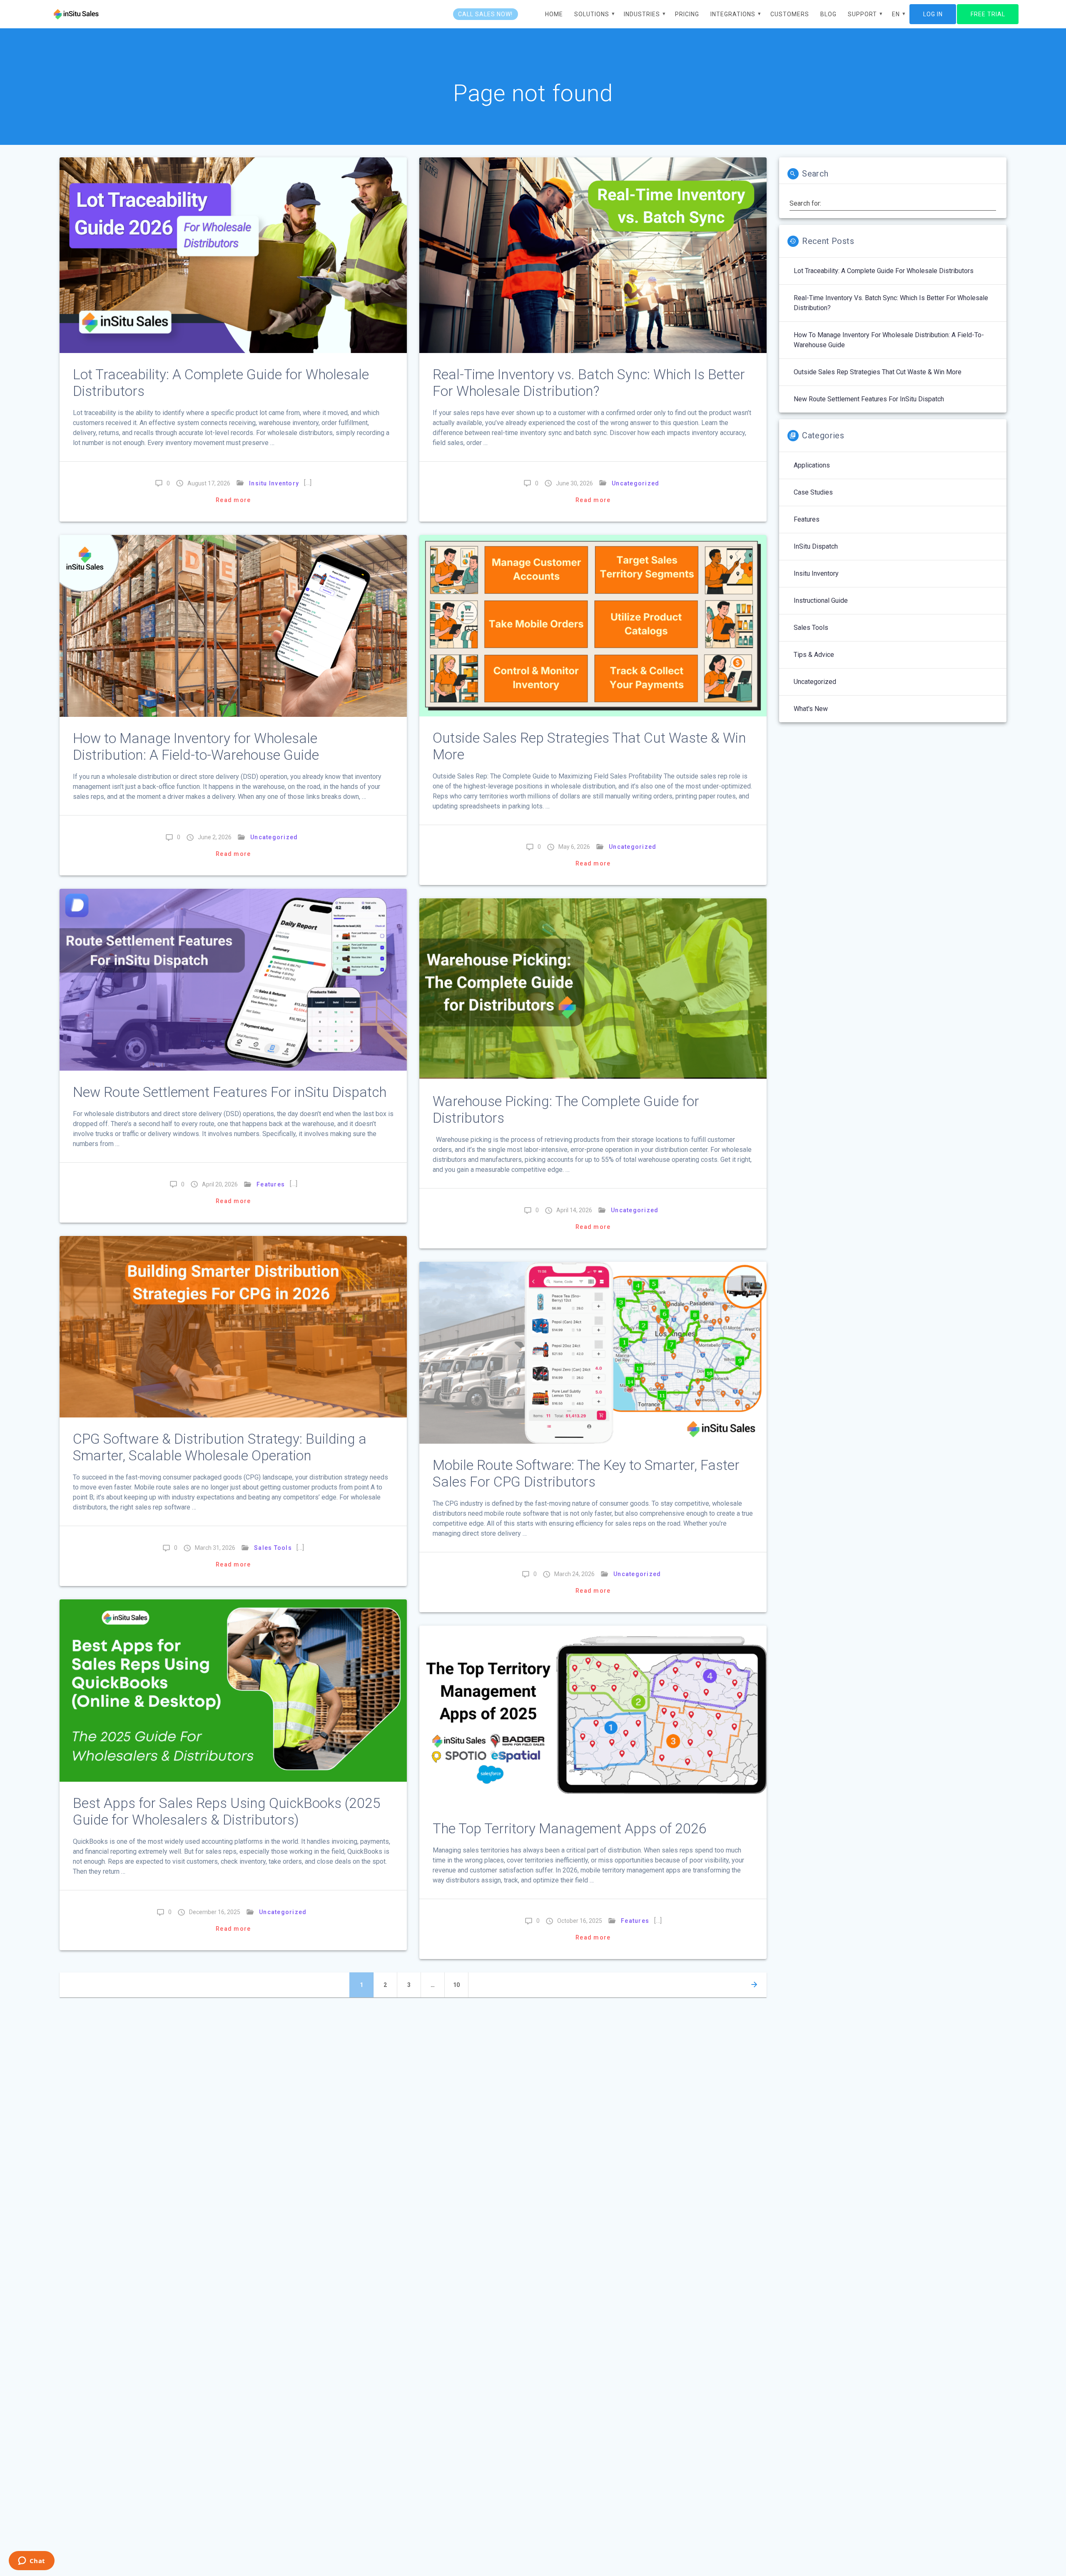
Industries (642, 14)
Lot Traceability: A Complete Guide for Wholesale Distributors (884, 271)
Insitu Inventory (274, 483)
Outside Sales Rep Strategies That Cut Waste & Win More (878, 372)
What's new (811, 709)
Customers (790, 14)
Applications (812, 465)
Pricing (687, 14)
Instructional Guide (821, 600)
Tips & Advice (814, 655)
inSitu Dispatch (816, 546)
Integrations (733, 14)
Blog (828, 14)
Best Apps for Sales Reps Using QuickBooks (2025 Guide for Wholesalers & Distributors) (227, 1811)
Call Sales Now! (485, 14)
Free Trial (988, 14)
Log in (933, 14)
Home (554, 14)
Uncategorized (635, 483)
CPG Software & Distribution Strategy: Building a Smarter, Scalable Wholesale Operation (220, 1447)
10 (460, 1985)
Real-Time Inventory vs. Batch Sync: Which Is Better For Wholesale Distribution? (589, 383)
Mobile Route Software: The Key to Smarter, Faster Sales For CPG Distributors (586, 1473)
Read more (233, 500)
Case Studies (813, 492)
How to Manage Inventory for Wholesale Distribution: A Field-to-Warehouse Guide (196, 747)
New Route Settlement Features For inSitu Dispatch (230, 1092)
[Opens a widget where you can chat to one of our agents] (31, 2561)
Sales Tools (273, 1548)
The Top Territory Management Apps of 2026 (570, 1829)
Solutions (592, 14)
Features (271, 1184)
